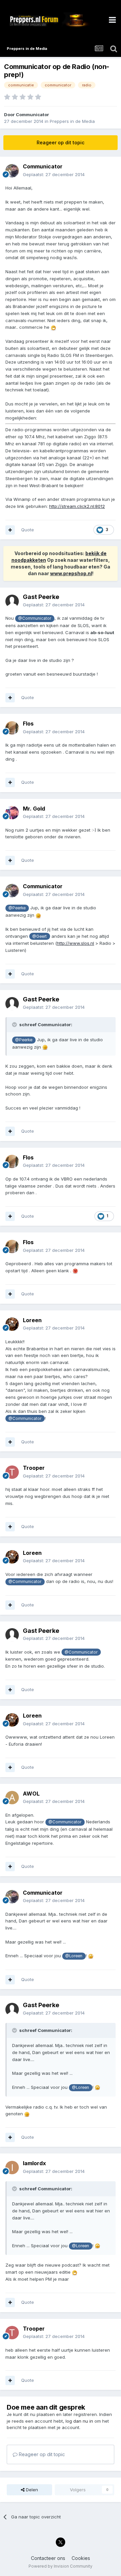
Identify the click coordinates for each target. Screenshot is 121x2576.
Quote (28, 530)
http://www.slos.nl (75, 943)
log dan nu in (79, 2421)
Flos (28, 724)
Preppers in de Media (72, 121)
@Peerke (17, 908)
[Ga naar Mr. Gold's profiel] (12, 813)
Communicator (32, 115)
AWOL (31, 1794)
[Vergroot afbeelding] (53, 327)
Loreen (32, 1320)
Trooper (34, 1468)
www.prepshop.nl (71, 573)
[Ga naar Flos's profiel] (12, 728)
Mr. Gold (34, 809)
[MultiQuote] (10, 530)
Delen (31, 2490)
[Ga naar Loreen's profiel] (12, 1324)
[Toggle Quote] (15, 1025)
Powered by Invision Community (61, 2566)
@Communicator (35, 618)
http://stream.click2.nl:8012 (77, 506)
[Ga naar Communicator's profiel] (12, 171)
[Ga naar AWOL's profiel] (12, 1798)
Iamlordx (34, 2163)
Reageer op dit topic (61, 142)
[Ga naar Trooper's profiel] (12, 1472)
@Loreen (74, 1956)
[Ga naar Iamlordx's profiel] (12, 2168)
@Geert (39, 936)
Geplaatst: (54, 174)
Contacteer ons (48, 2558)
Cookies (81, 2558)
